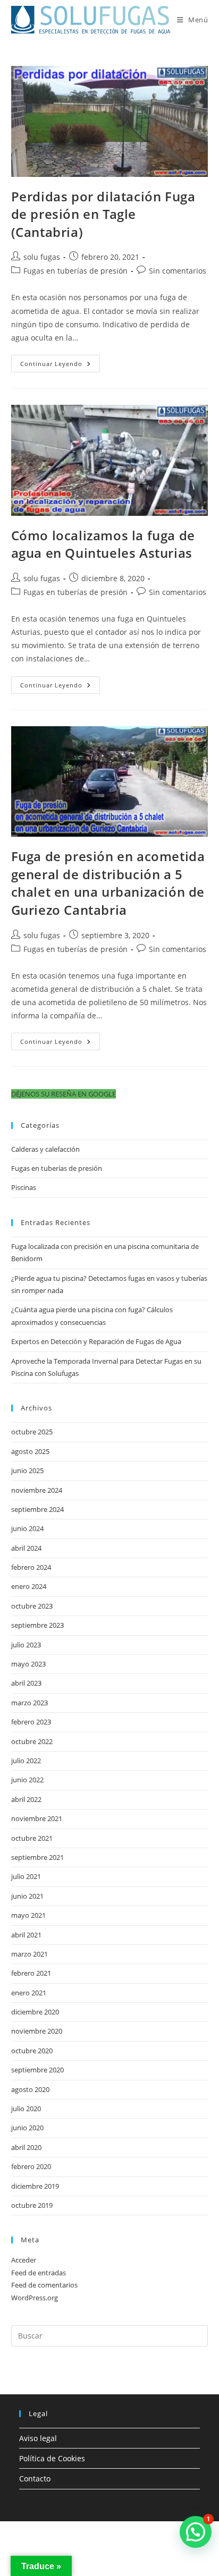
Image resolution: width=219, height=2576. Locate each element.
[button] (64, 1094)
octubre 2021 (32, 1838)
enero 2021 (29, 1993)
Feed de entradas (39, 2273)
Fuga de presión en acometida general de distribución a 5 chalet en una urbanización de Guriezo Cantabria (108, 883)
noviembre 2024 (37, 1490)
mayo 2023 (28, 1664)
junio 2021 (27, 1896)
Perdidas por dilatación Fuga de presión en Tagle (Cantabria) (103, 214)
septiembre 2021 (37, 1857)
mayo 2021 (28, 1915)
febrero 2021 (31, 1973)
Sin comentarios (178, 271)
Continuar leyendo (60, 365)
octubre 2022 (32, 1741)
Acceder (24, 2260)
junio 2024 (27, 1528)
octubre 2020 (32, 2051)
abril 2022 (26, 1799)
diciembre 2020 (35, 2012)
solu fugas (42, 257)
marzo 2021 (30, 1954)
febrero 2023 (31, 1722)
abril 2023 (26, 1683)
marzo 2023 (30, 1703)
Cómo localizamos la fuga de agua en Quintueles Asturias (103, 544)
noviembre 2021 (37, 1818)
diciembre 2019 (35, 2186)
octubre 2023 (32, 1606)
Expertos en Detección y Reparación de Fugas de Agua (96, 1341)
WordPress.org (35, 2298)
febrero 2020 (31, 2166)
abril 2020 (26, 2147)
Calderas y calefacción (45, 1149)
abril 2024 (26, 1548)
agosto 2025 (30, 1451)
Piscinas (24, 1187)
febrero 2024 (31, 1567)
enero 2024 (29, 1586)
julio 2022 (26, 1761)
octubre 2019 (32, 2205)
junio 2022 (27, 1780)
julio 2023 (26, 1645)
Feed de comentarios (44, 2285)
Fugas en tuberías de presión (75, 271)
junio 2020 (27, 2128)
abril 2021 (26, 1935)
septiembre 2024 (37, 1509)
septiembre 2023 (37, 1625)
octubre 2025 (32, 1432)
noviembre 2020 (37, 2031)
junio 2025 (27, 1470)
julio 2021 (26, 1876)
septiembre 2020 (37, 2070)
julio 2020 (26, 2109)
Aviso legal (38, 2438)
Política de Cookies (52, 2458)
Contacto (35, 2479)
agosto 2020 (30, 2089)
